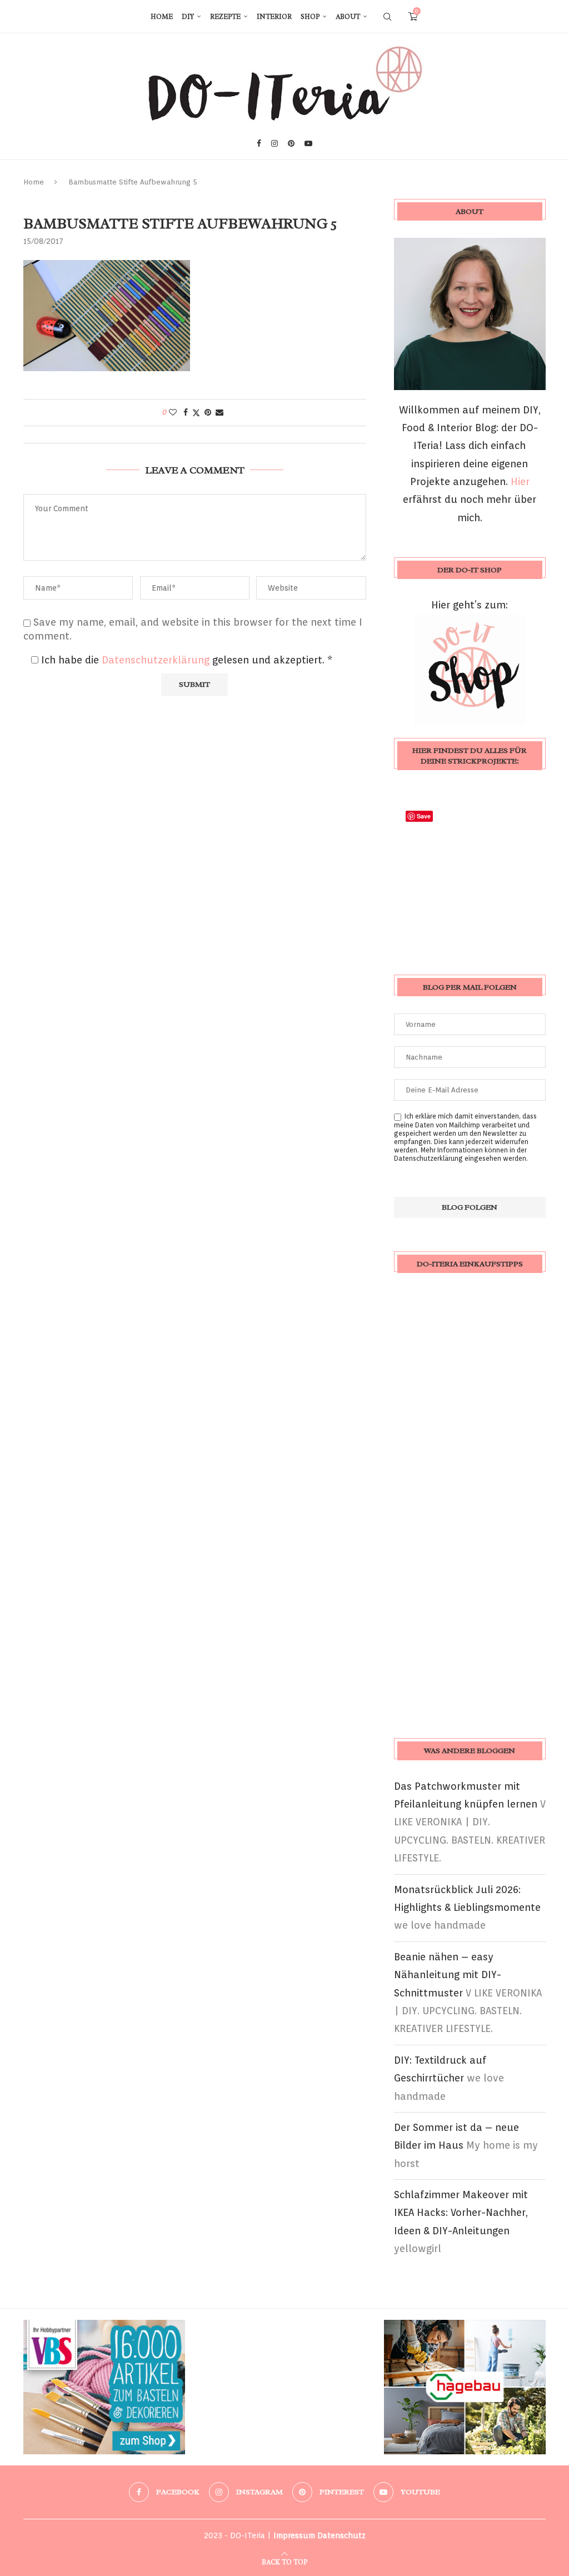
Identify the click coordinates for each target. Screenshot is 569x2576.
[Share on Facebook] (186, 412)
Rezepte (225, 17)
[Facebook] (259, 143)
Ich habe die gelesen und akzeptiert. (187, 660)
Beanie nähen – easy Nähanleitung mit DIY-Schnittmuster (448, 1975)
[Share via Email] (219, 412)
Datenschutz (341, 2535)
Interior (274, 17)
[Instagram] (274, 143)
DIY (188, 17)
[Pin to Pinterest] (208, 412)
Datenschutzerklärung (157, 660)
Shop (310, 17)
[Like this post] (173, 412)
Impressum (294, 2535)
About (348, 17)
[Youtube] (308, 143)
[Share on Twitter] (196, 413)
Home (162, 17)
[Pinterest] (291, 143)
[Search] (387, 17)
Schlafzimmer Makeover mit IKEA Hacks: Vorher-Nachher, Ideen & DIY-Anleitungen (461, 2213)
